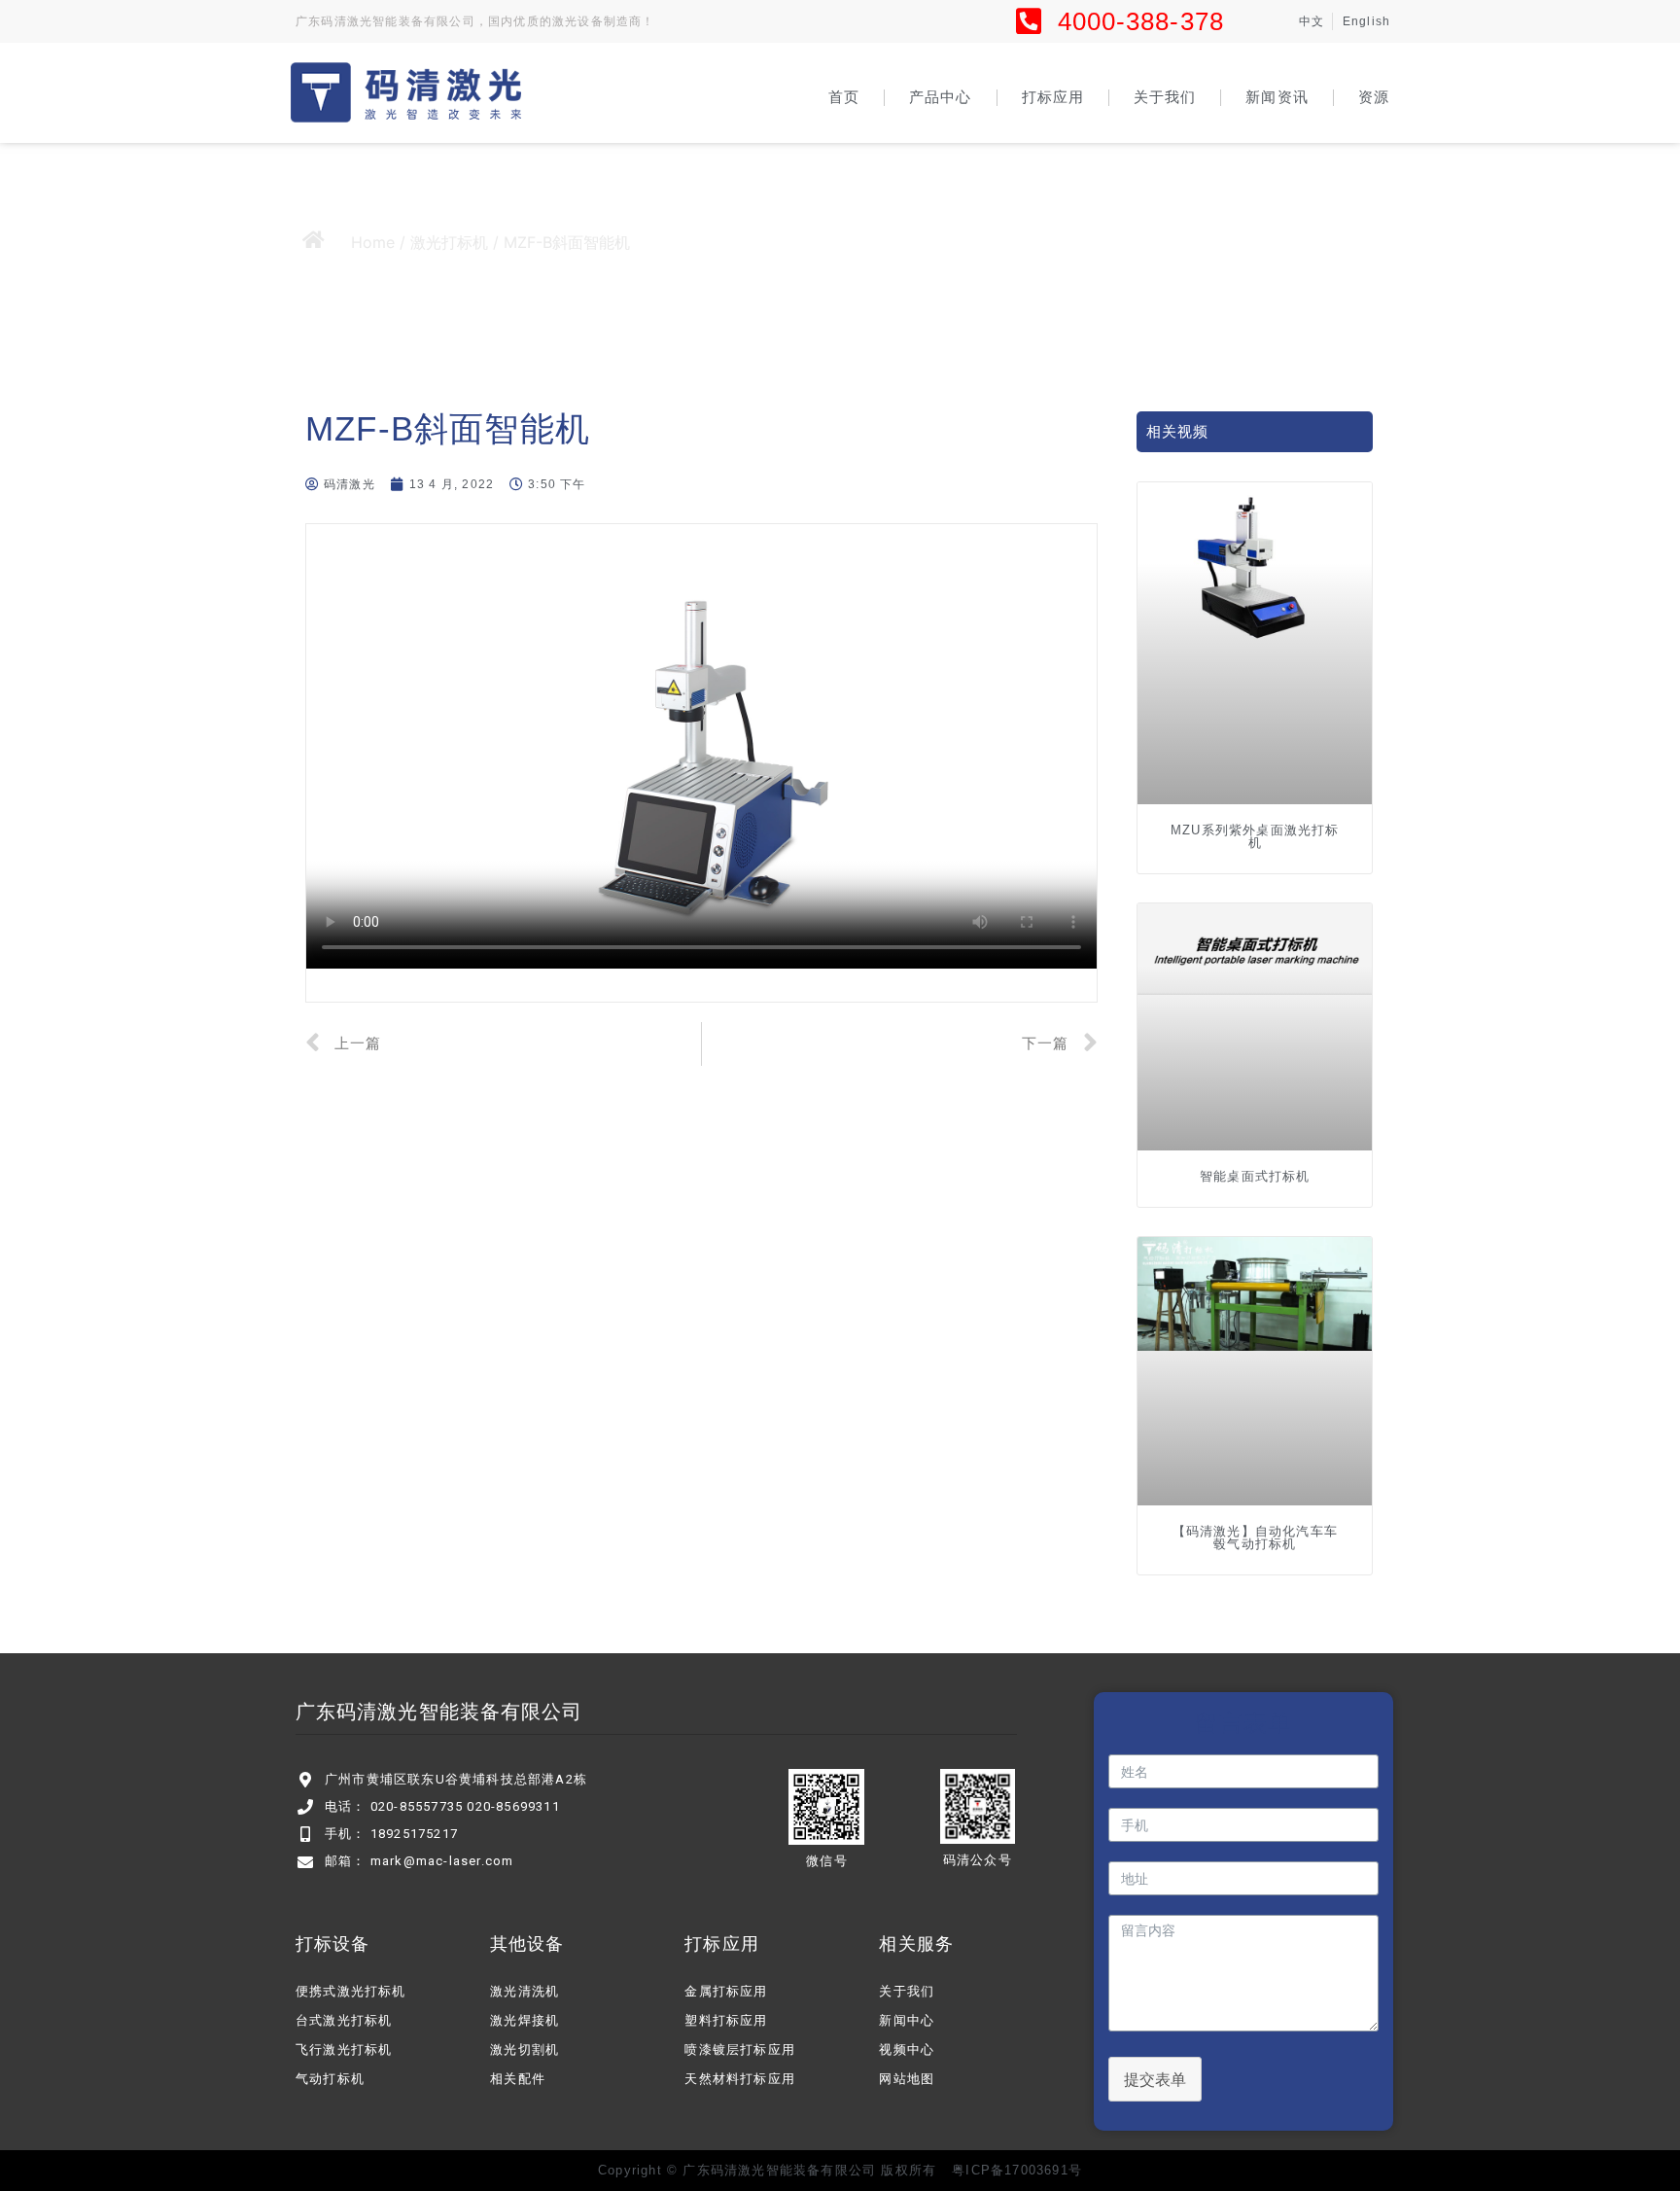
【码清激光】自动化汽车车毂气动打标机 (1255, 1537)
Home (373, 242)
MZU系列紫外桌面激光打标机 (1255, 836)
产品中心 (940, 97)
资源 (1374, 97)
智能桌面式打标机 (1255, 1176)
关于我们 (1165, 97)
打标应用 (1053, 97)
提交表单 (1155, 2079)
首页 (844, 97)
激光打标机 (449, 242)
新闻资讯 (1277, 97)
